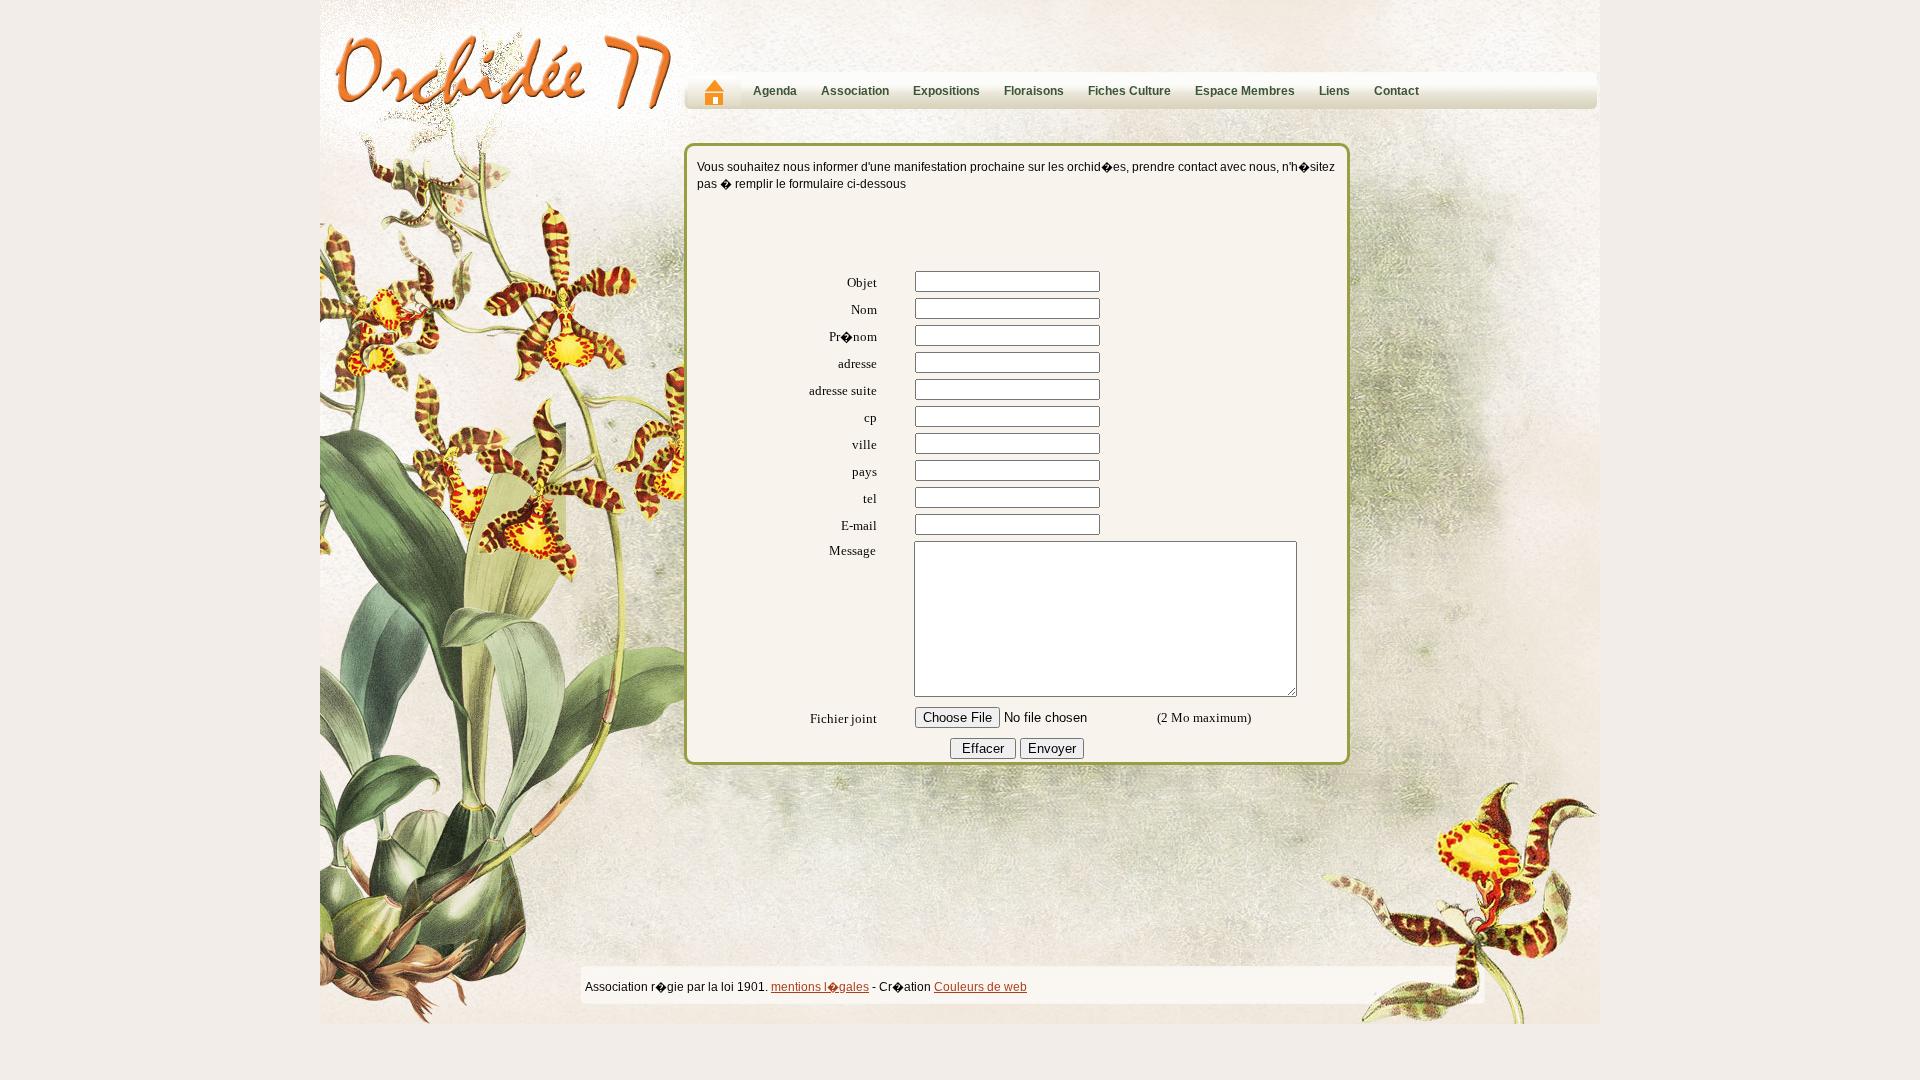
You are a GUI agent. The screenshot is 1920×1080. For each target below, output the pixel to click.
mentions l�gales (820, 987)
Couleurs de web (980, 987)
